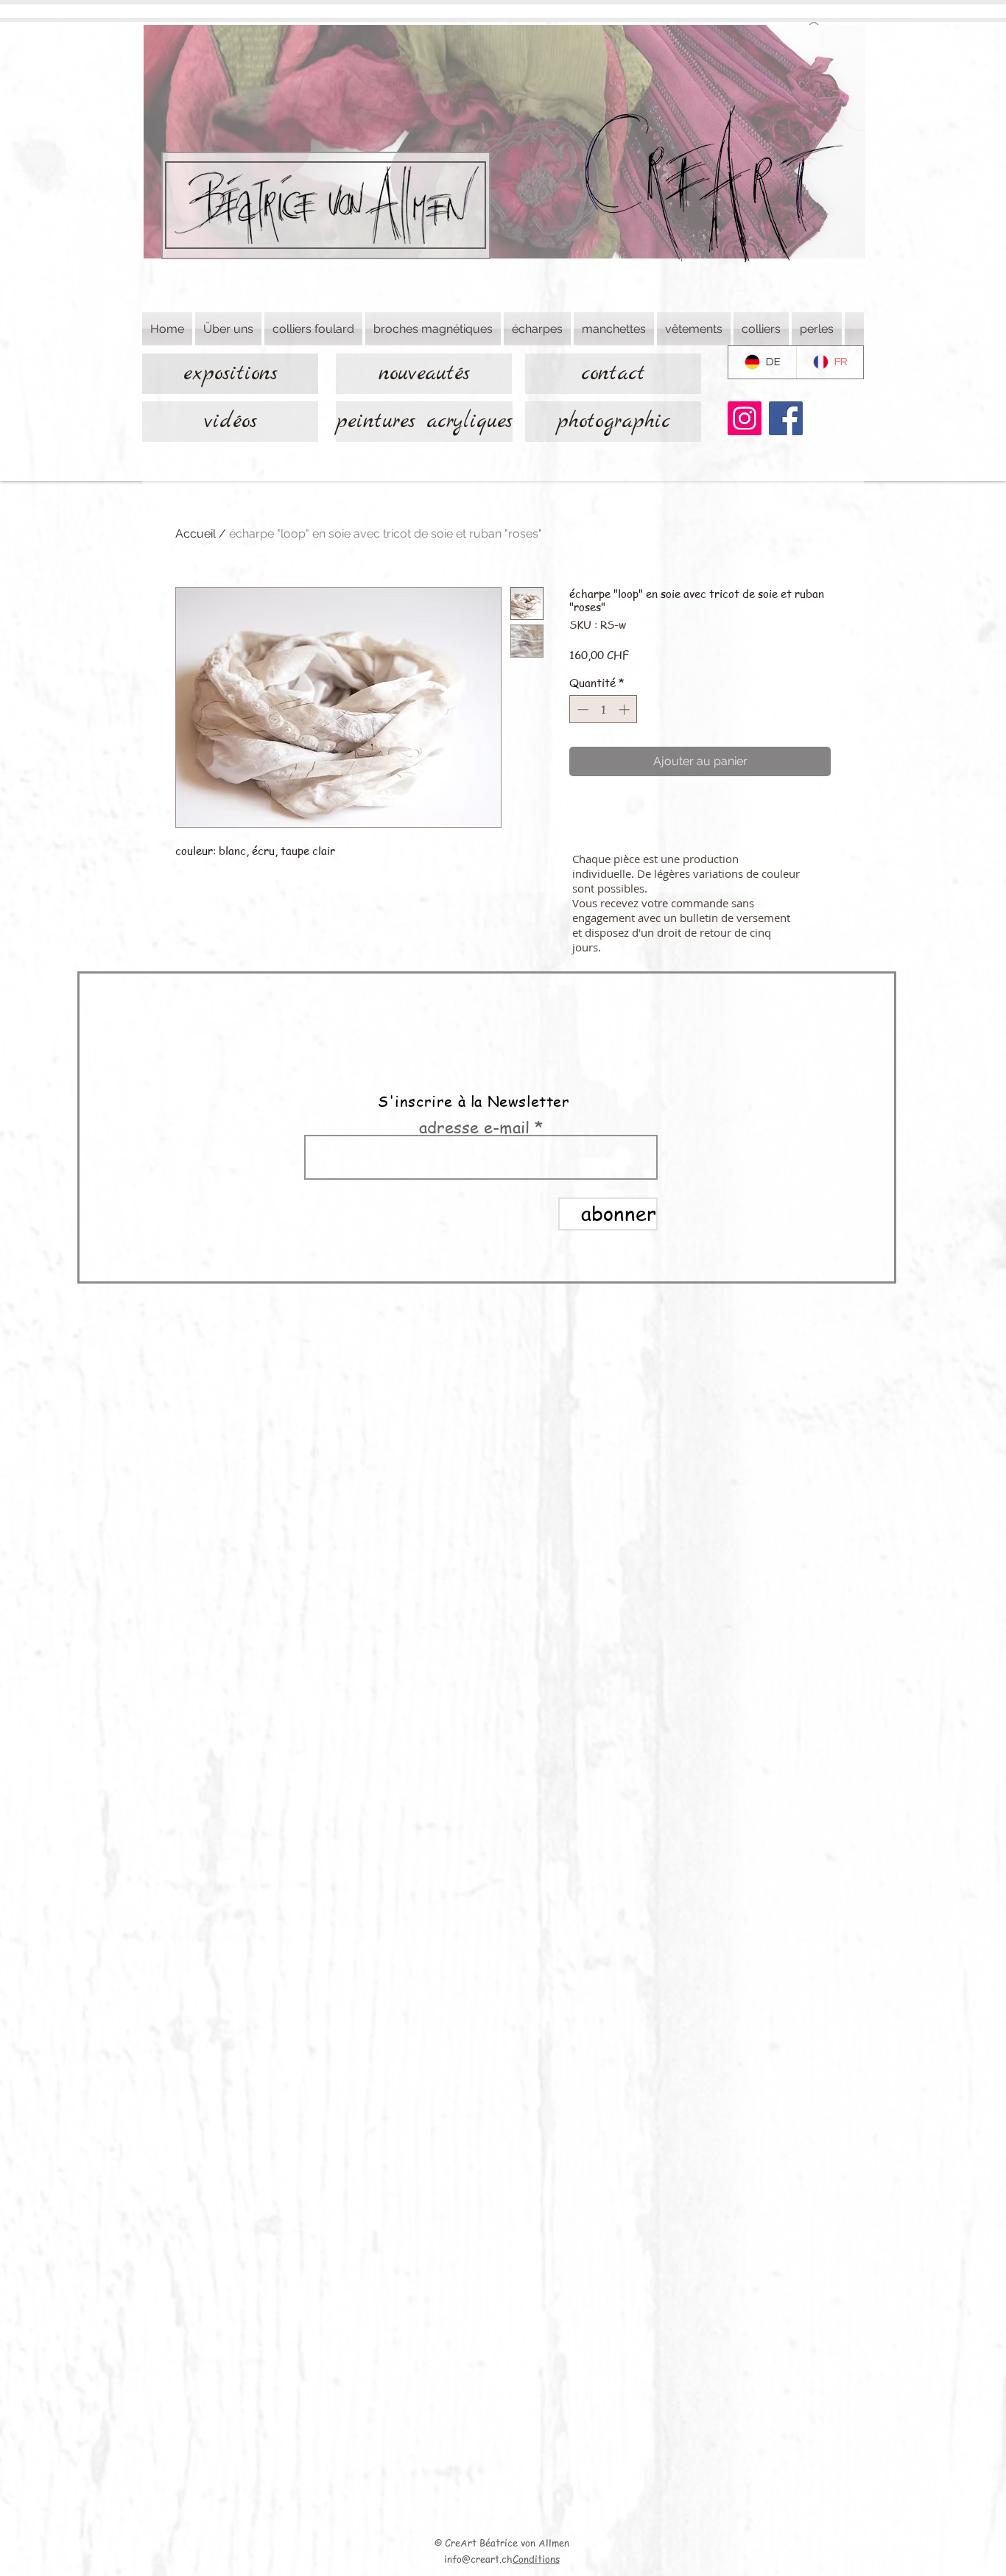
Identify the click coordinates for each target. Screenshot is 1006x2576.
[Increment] (626, 710)
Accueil (196, 534)
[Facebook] (786, 418)
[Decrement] (581, 710)
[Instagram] (745, 418)
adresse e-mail (474, 1127)
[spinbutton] (604, 710)
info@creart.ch (478, 2559)
